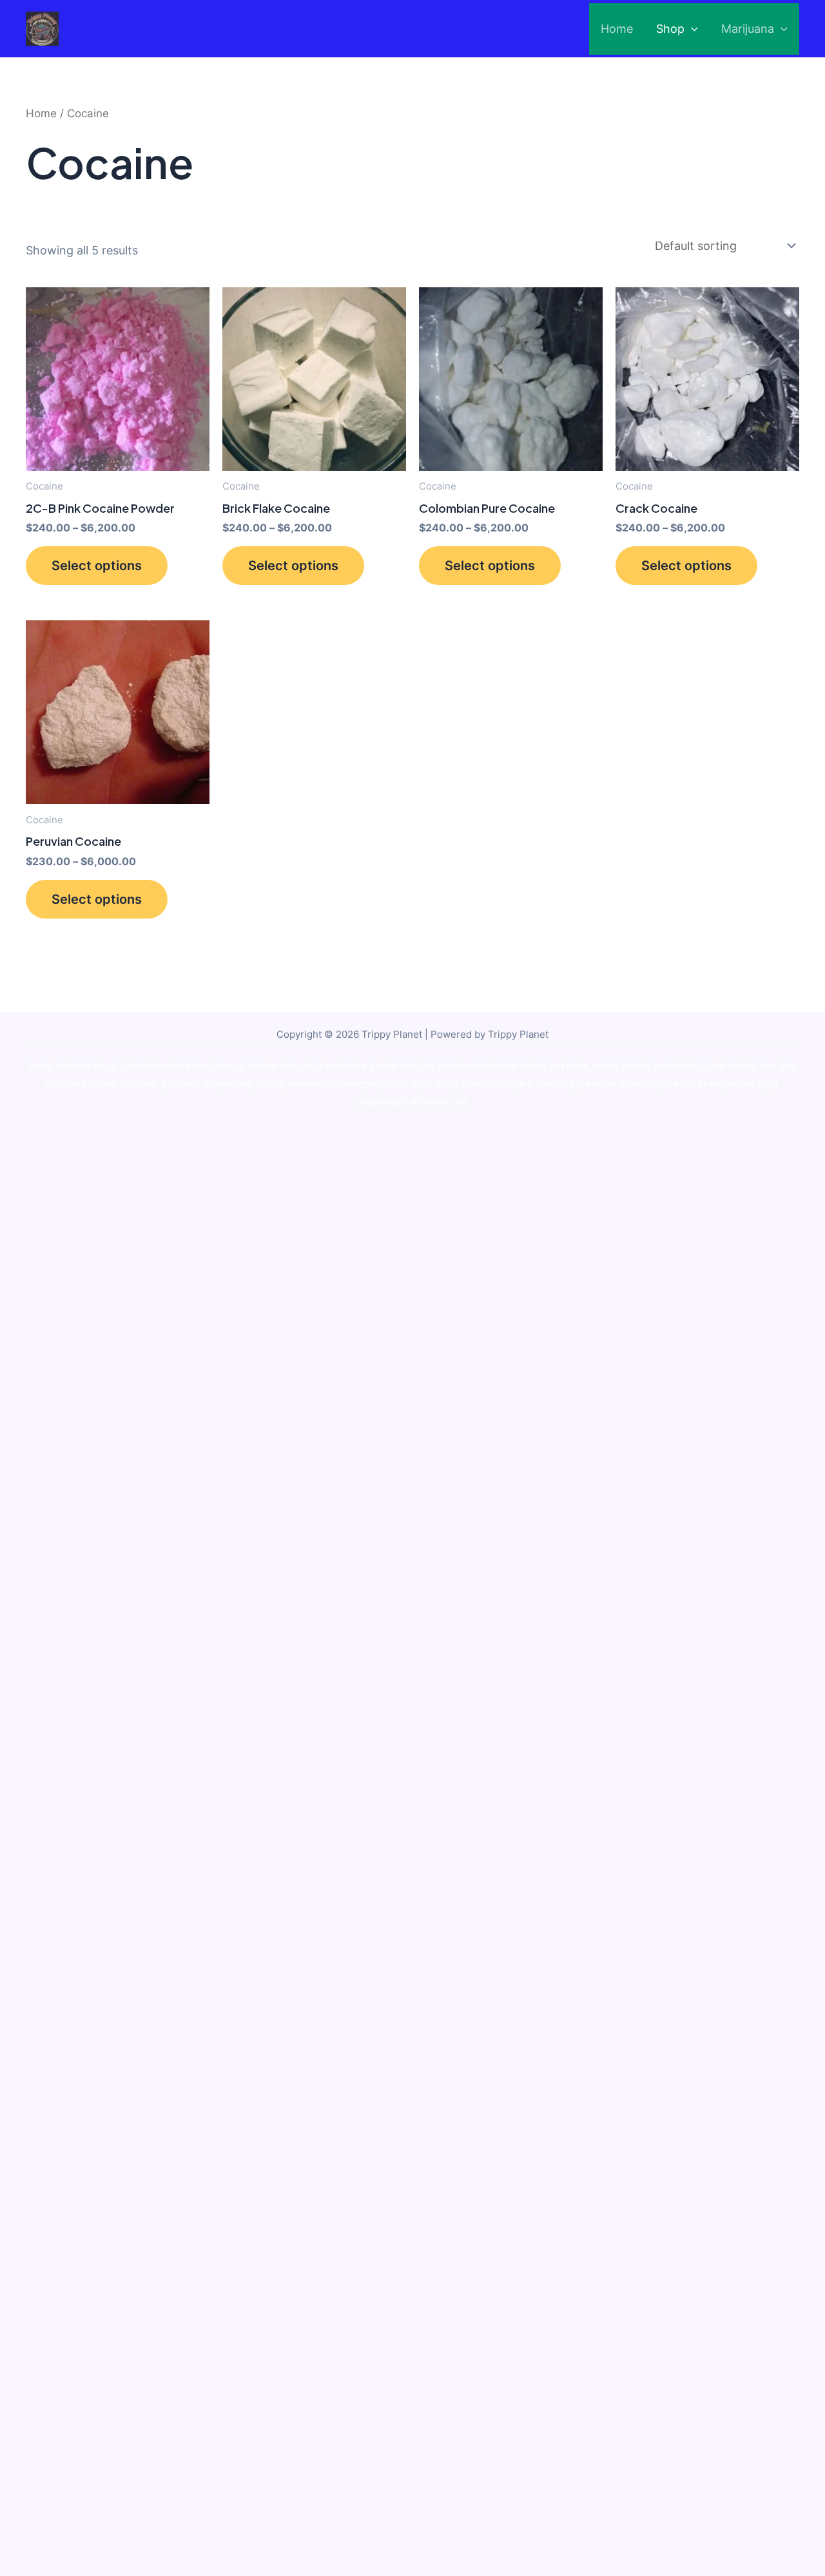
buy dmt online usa (733, 1066)
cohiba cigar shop (419, 1084)
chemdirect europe (165, 1066)
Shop (670, 29)
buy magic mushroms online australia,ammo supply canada (553, 1066)
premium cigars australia (518, 1084)
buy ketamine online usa (361, 1066)
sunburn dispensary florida (223, 1084)
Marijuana (748, 29)
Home (617, 29)
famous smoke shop (257, 1066)
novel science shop (73, 1066)
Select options (97, 566)
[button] (691, 29)
